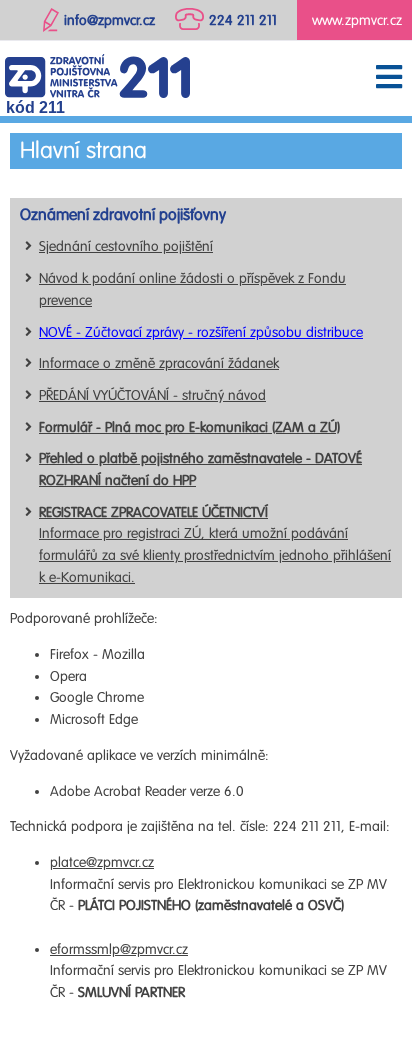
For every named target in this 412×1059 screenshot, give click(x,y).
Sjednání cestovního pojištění (126, 246)
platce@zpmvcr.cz (102, 862)
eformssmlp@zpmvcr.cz (119, 949)
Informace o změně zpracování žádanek (159, 363)
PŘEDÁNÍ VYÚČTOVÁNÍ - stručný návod (152, 395)
